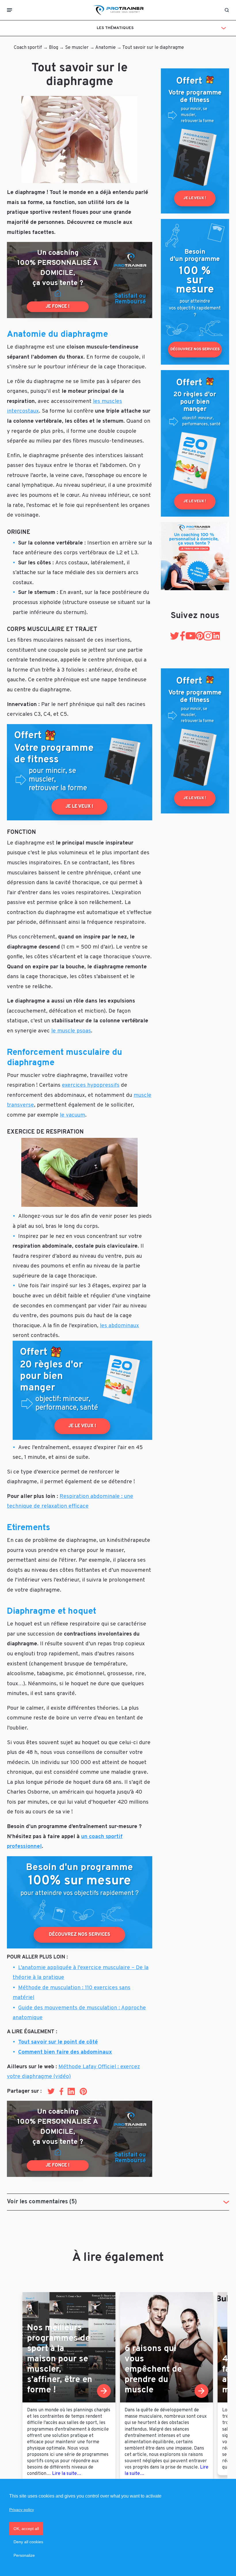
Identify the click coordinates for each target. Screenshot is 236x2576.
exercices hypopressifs (91, 1085)
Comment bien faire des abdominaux (65, 2052)
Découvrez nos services (80, 1935)
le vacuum (73, 1115)
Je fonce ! (58, 307)
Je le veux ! (79, 807)
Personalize (24, 2555)
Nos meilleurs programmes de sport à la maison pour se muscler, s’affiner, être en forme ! (60, 2359)
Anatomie (105, 48)
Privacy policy (22, 2510)
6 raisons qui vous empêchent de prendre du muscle (153, 2370)
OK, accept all (26, 2529)
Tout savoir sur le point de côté (58, 2042)
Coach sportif (28, 48)
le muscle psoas (71, 1031)
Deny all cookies (28, 2542)
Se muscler (77, 48)
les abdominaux (119, 1326)
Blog (54, 48)
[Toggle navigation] (9, 10)
